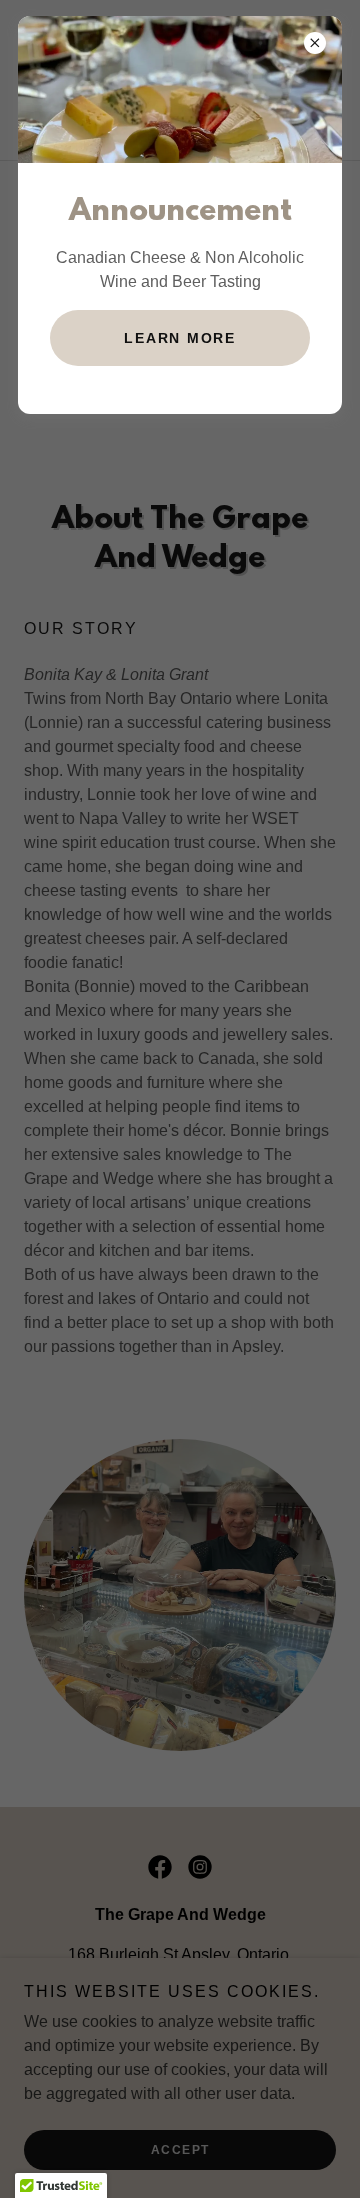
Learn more (180, 338)
